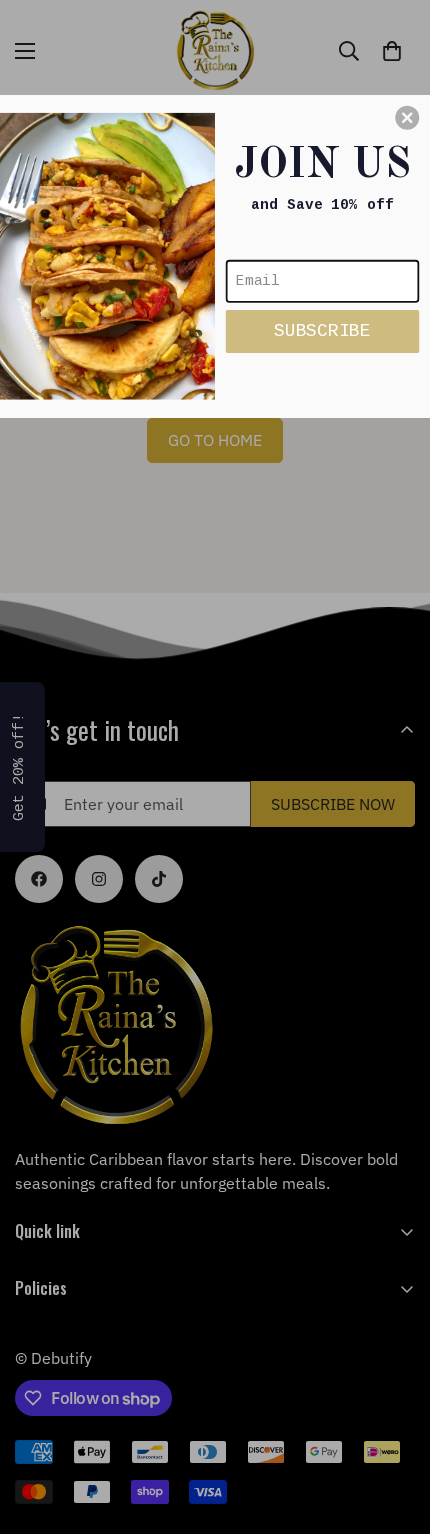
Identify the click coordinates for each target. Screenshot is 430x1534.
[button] (407, 117)
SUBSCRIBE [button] (322, 330)
